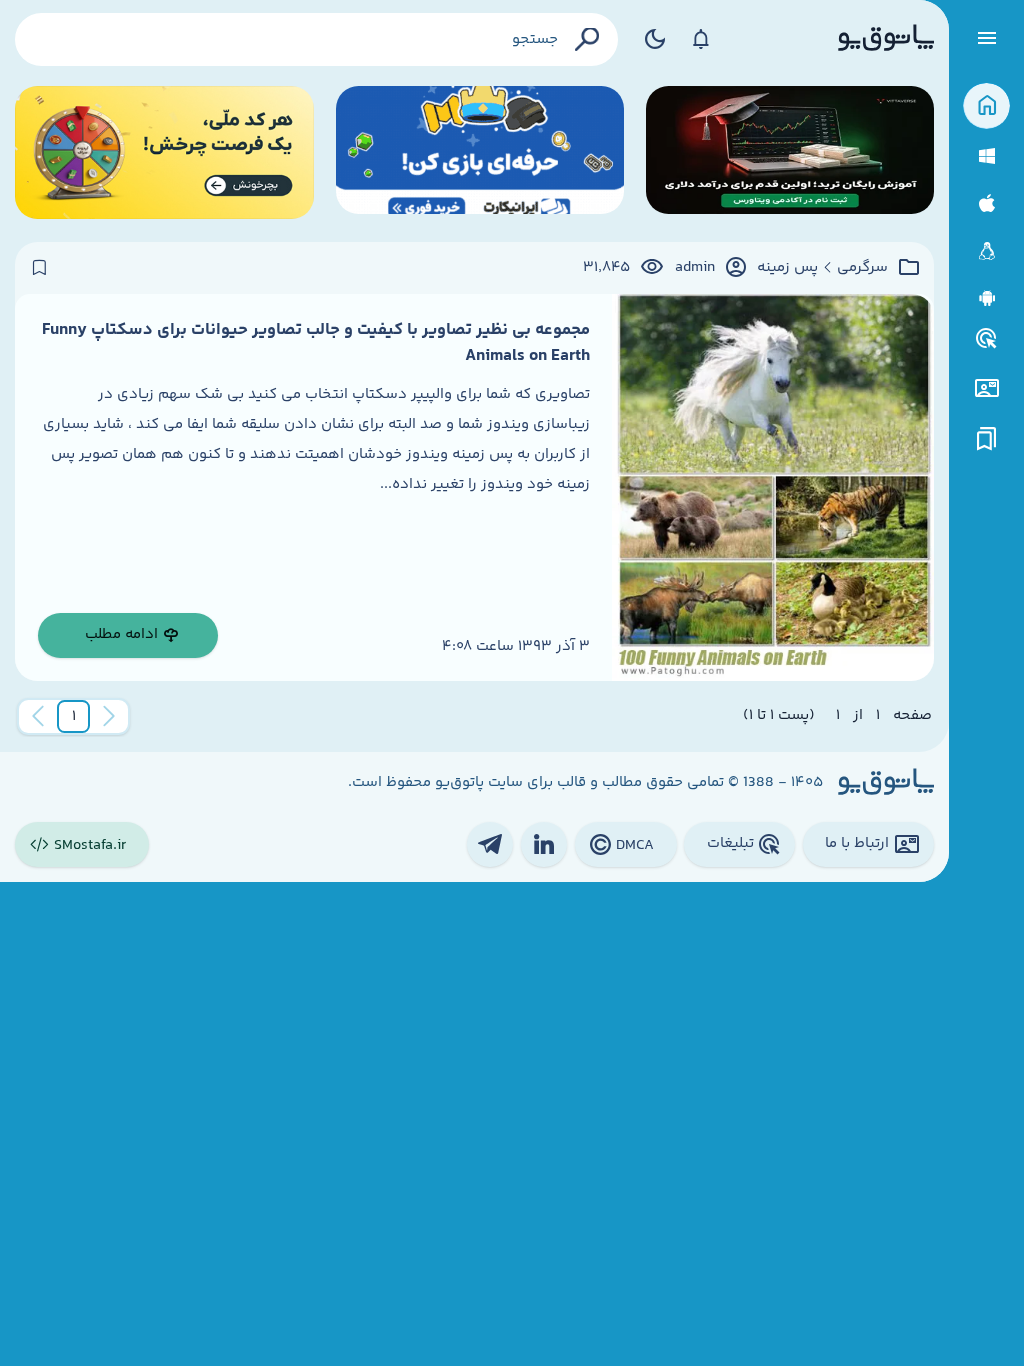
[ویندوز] (986, 156)
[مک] (986, 203)
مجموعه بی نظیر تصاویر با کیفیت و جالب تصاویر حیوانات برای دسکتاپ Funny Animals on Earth (316, 343)
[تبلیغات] (987, 339)
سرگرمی (862, 268)
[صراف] (164, 152)
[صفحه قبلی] (109, 717)
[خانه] (986, 106)
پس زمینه (787, 268)
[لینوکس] (986, 251)
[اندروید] (986, 298)
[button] (74, 717)
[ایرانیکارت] (480, 152)
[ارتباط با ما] (986, 388)
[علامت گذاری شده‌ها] (987, 439)
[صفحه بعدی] (38, 717)
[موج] (790, 152)
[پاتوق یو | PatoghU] (886, 39)
